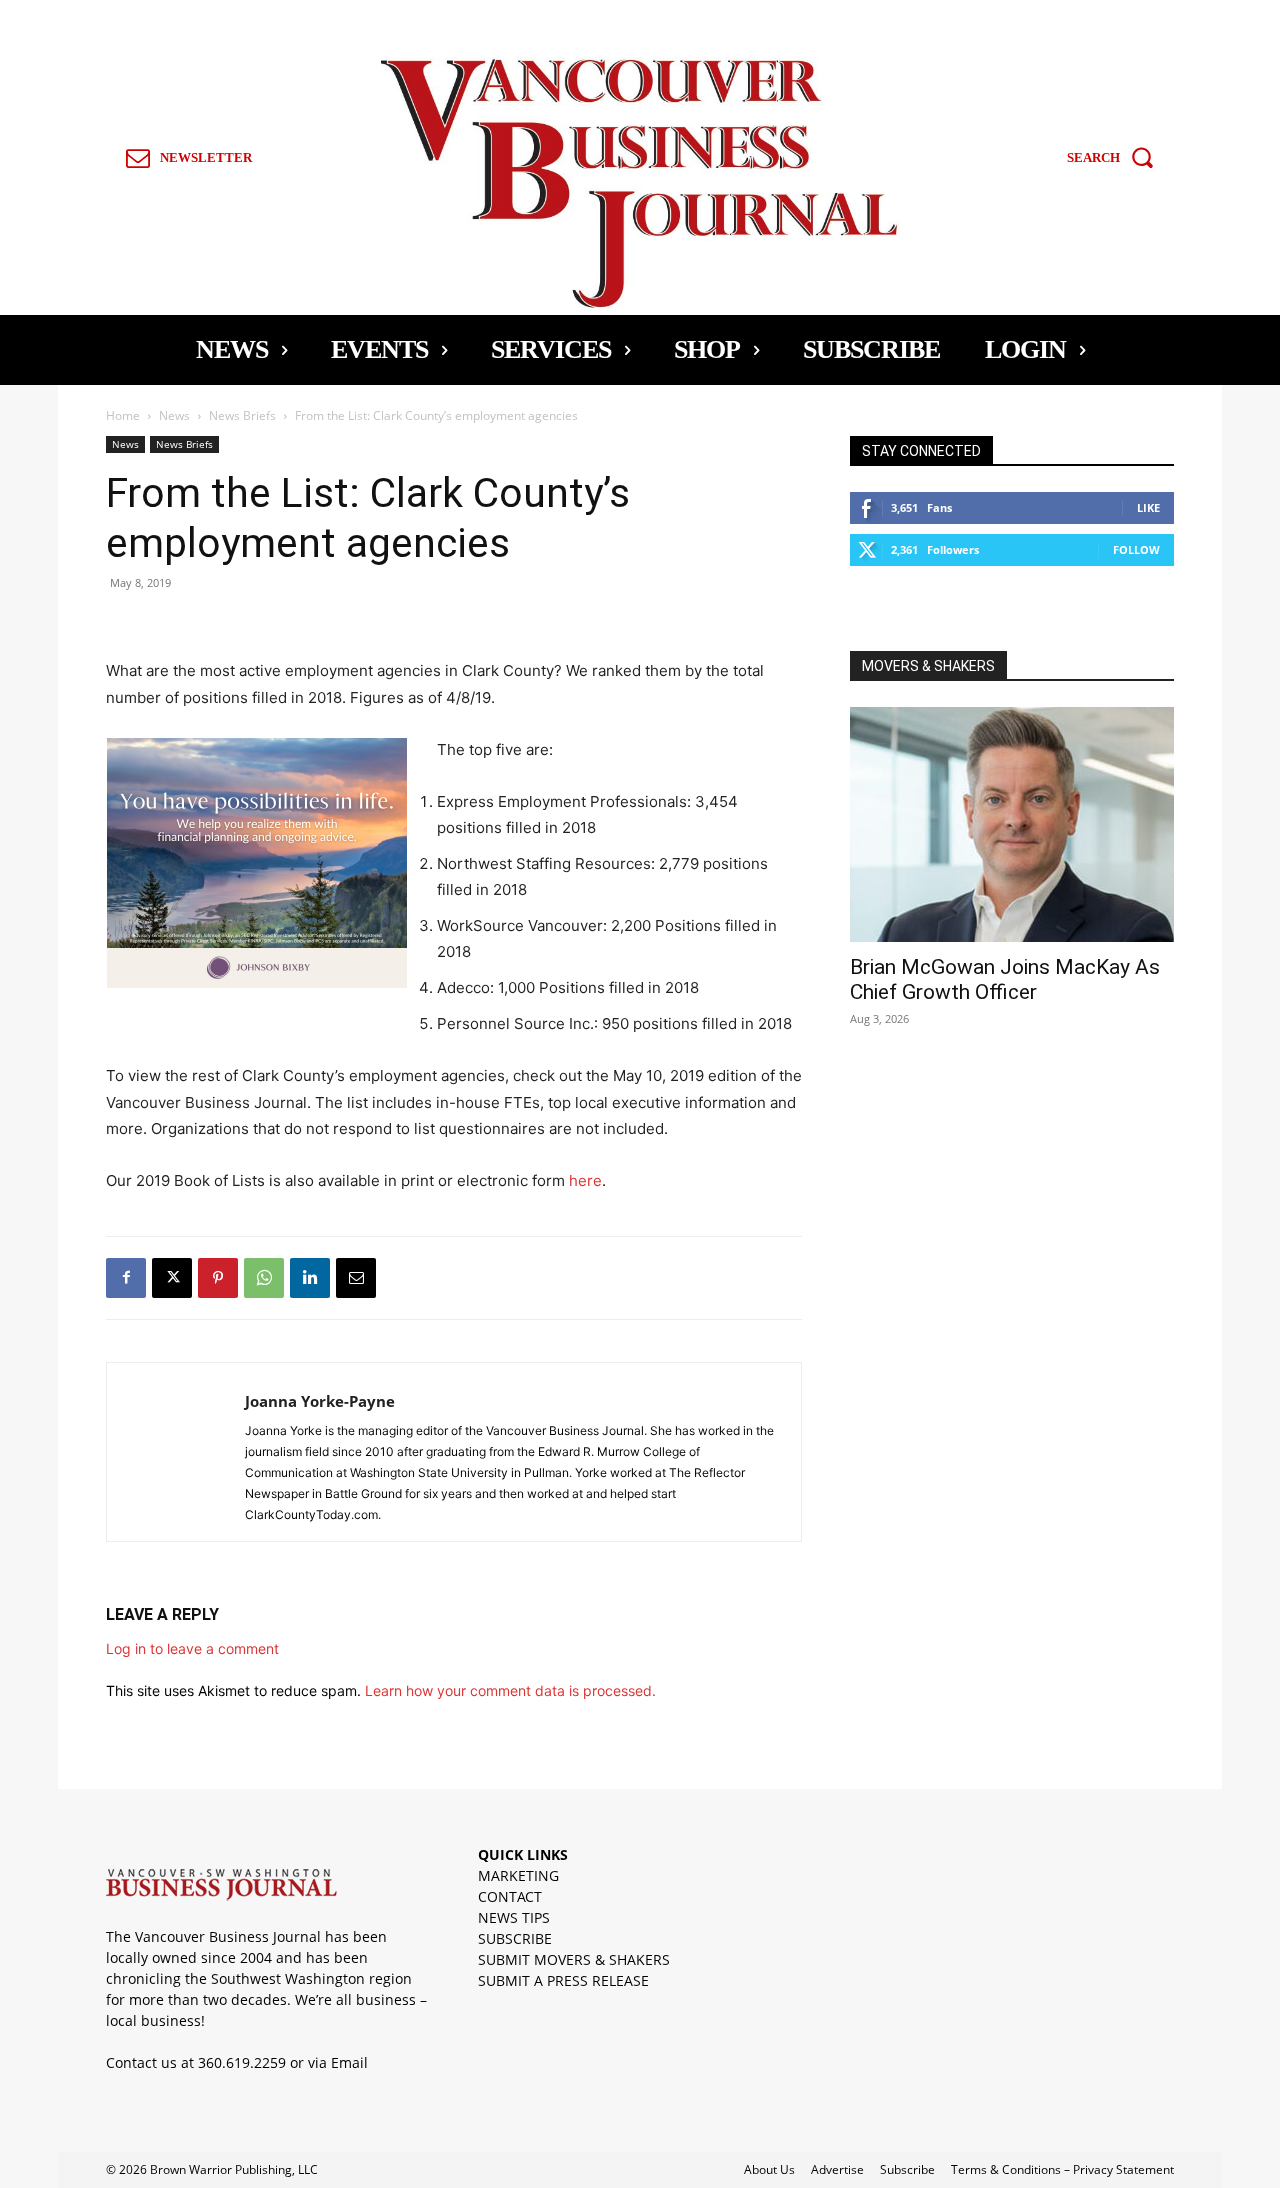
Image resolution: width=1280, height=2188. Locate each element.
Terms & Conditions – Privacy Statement (1062, 2169)
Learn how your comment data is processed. (510, 1690)
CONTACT (510, 1896)
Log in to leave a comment (192, 1648)
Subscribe (907, 2169)
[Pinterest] (218, 1278)
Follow (1136, 549)
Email (349, 2062)
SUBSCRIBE (515, 1938)
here (585, 1180)
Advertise (837, 2169)
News (174, 415)
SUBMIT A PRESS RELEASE (563, 1980)
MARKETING (518, 1875)
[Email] (356, 1278)
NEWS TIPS (514, 1917)
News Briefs (242, 415)
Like (1148, 507)
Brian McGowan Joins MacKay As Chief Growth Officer (1005, 979)
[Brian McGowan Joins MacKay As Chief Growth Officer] (1012, 824)
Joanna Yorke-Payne (320, 1401)
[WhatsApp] (264, 1278)
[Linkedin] (310, 1278)
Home (123, 415)
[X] (172, 1278)
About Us (769, 2169)
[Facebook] (126, 1278)
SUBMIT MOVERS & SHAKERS (574, 1959)
